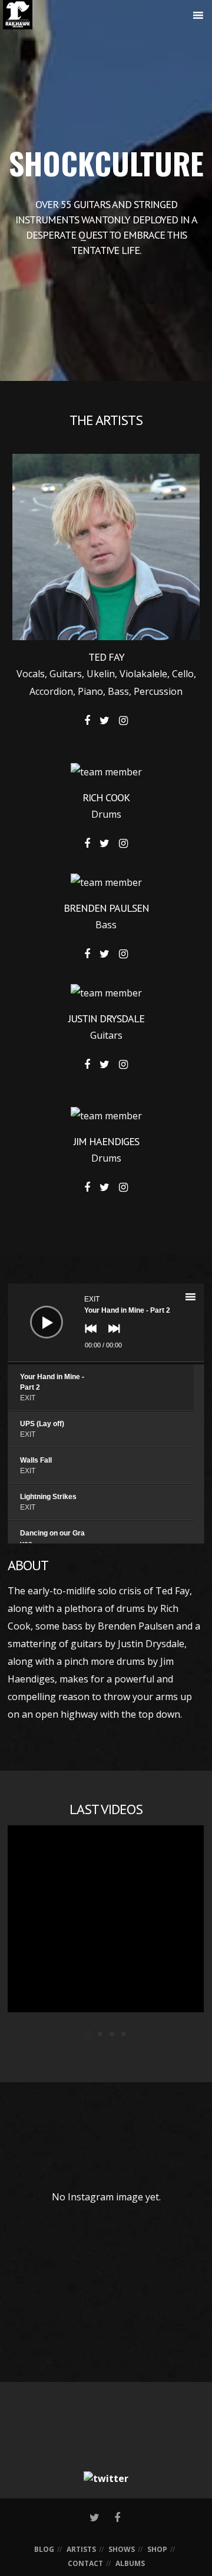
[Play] (38, 1313)
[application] (106, 1324)
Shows (122, 2549)
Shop (157, 2549)
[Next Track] (111, 1337)
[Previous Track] (88, 1337)
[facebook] (87, 721)
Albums (130, 2563)
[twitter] (105, 721)
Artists (81, 2549)
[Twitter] (106, 2478)
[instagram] (123, 721)
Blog (44, 2549)
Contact (85, 2563)
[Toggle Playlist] (201, 1299)
